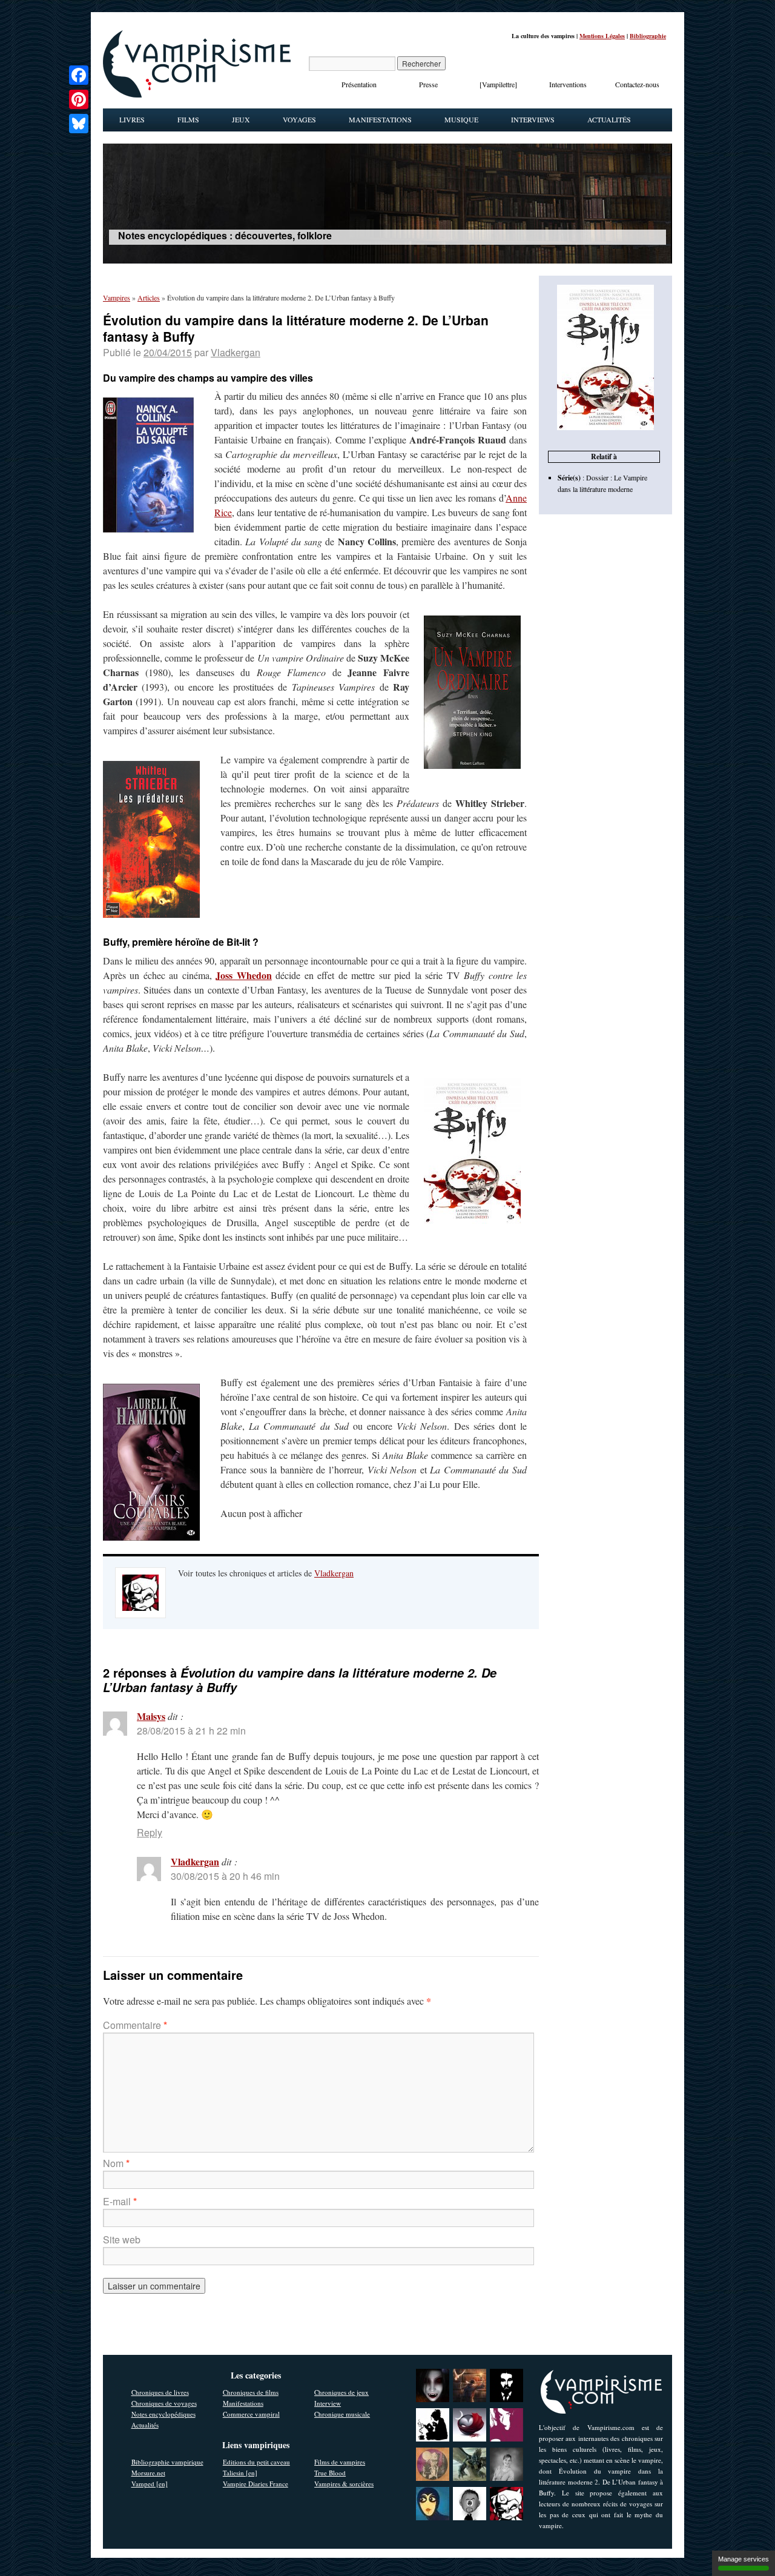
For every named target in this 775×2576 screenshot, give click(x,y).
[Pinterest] (79, 99)
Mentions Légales (602, 36)
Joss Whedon (243, 975)
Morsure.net (148, 2473)
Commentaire (135, 2025)
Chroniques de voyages (164, 2403)
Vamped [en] (150, 2484)
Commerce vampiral (251, 2414)
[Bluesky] (79, 124)
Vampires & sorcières (344, 2484)
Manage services (744, 2559)
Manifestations (380, 119)
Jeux (241, 119)
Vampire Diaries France (256, 2484)
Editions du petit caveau (256, 2462)
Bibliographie (648, 36)
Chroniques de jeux (341, 2392)
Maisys (151, 1716)
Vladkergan (236, 352)
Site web (122, 2239)
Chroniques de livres (160, 2392)
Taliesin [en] (240, 2473)
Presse (428, 84)
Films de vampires (340, 2462)
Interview (328, 2403)
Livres (132, 119)
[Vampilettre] (498, 84)
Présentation (359, 84)
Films (188, 119)
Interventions (568, 84)
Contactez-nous (637, 84)
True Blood (330, 2473)
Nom (116, 2163)
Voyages (299, 119)
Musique (461, 119)
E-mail (120, 2201)
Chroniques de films (251, 2392)
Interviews (533, 119)
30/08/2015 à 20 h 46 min (225, 1876)
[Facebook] (79, 75)
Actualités (609, 119)
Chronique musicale (342, 2414)
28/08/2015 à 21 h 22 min (191, 1731)
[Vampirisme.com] (197, 95)
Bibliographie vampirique (167, 2462)
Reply (150, 1832)
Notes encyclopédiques (163, 2414)
